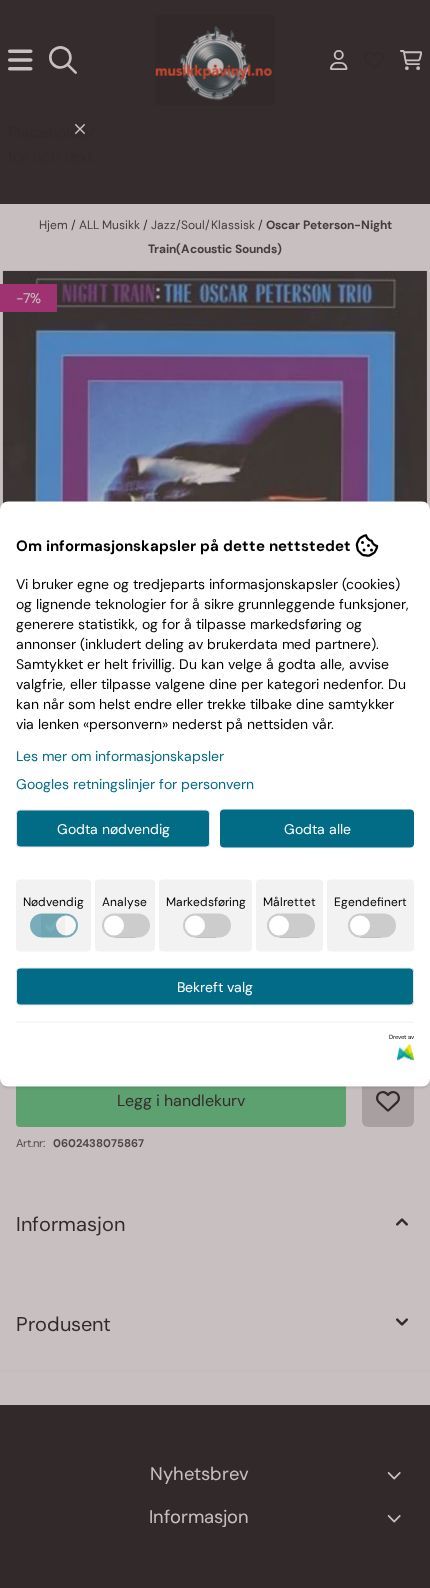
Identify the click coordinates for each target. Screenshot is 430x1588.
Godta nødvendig (113, 829)
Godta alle (317, 829)
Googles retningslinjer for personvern (135, 784)
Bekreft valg (215, 987)
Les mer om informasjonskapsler (120, 756)
